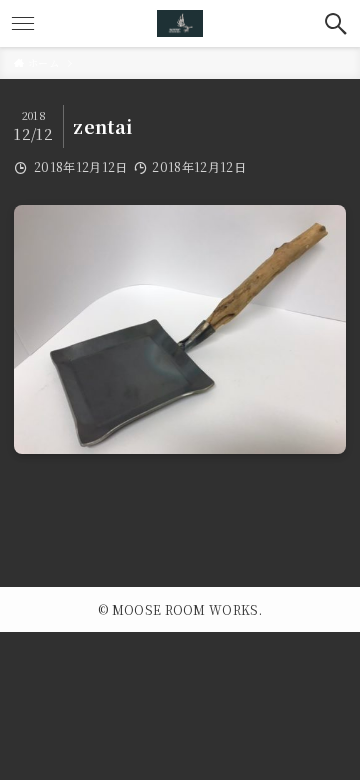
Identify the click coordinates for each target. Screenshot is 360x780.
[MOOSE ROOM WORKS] (180, 23)
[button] (336, 23)
